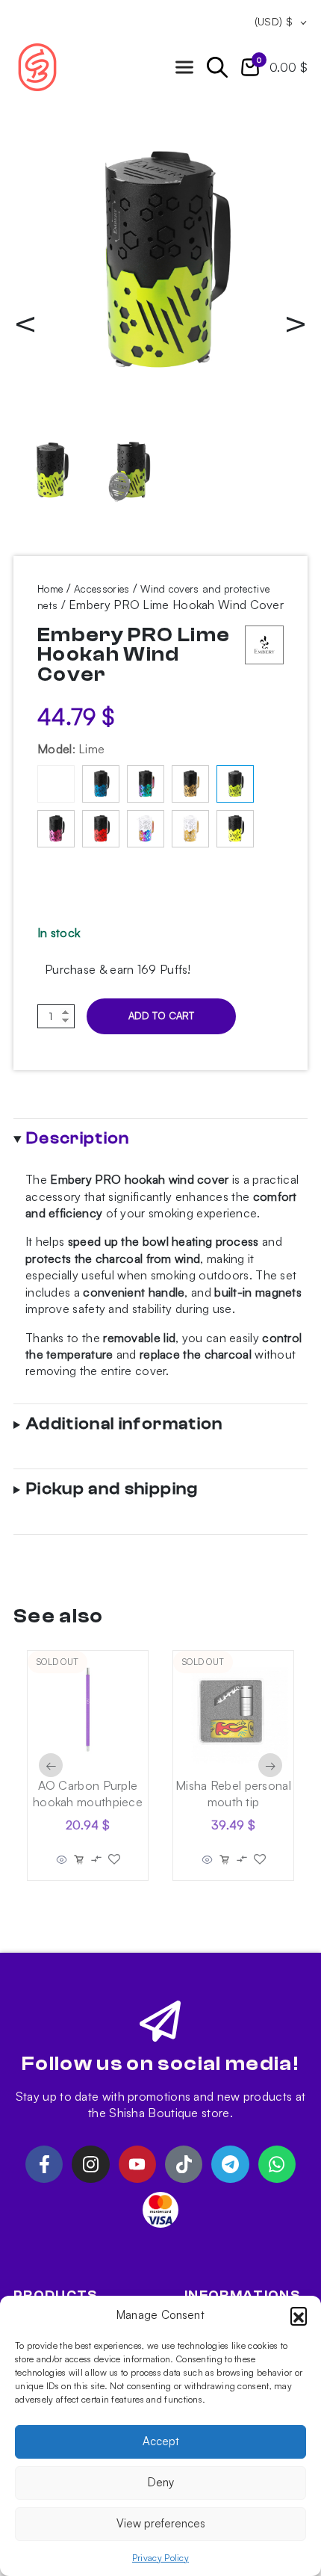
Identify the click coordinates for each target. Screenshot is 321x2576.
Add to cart (161, 1016)
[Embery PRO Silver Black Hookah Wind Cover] (56, 784)
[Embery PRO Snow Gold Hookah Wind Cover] (190, 829)
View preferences (161, 2523)
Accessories (102, 589)
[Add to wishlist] (114, 1859)
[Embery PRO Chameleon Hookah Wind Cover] (146, 784)
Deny (161, 2482)
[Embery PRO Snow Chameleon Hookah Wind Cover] (146, 829)
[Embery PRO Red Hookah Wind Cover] (101, 829)
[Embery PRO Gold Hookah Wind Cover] (190, 784)
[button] (299, 2315)
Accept (161, 2441)
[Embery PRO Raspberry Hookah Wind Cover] (56, 829)
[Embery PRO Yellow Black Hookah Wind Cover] (235, 829)
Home (50, 589)
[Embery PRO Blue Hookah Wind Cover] (101, 784)
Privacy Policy (160, 2558)
